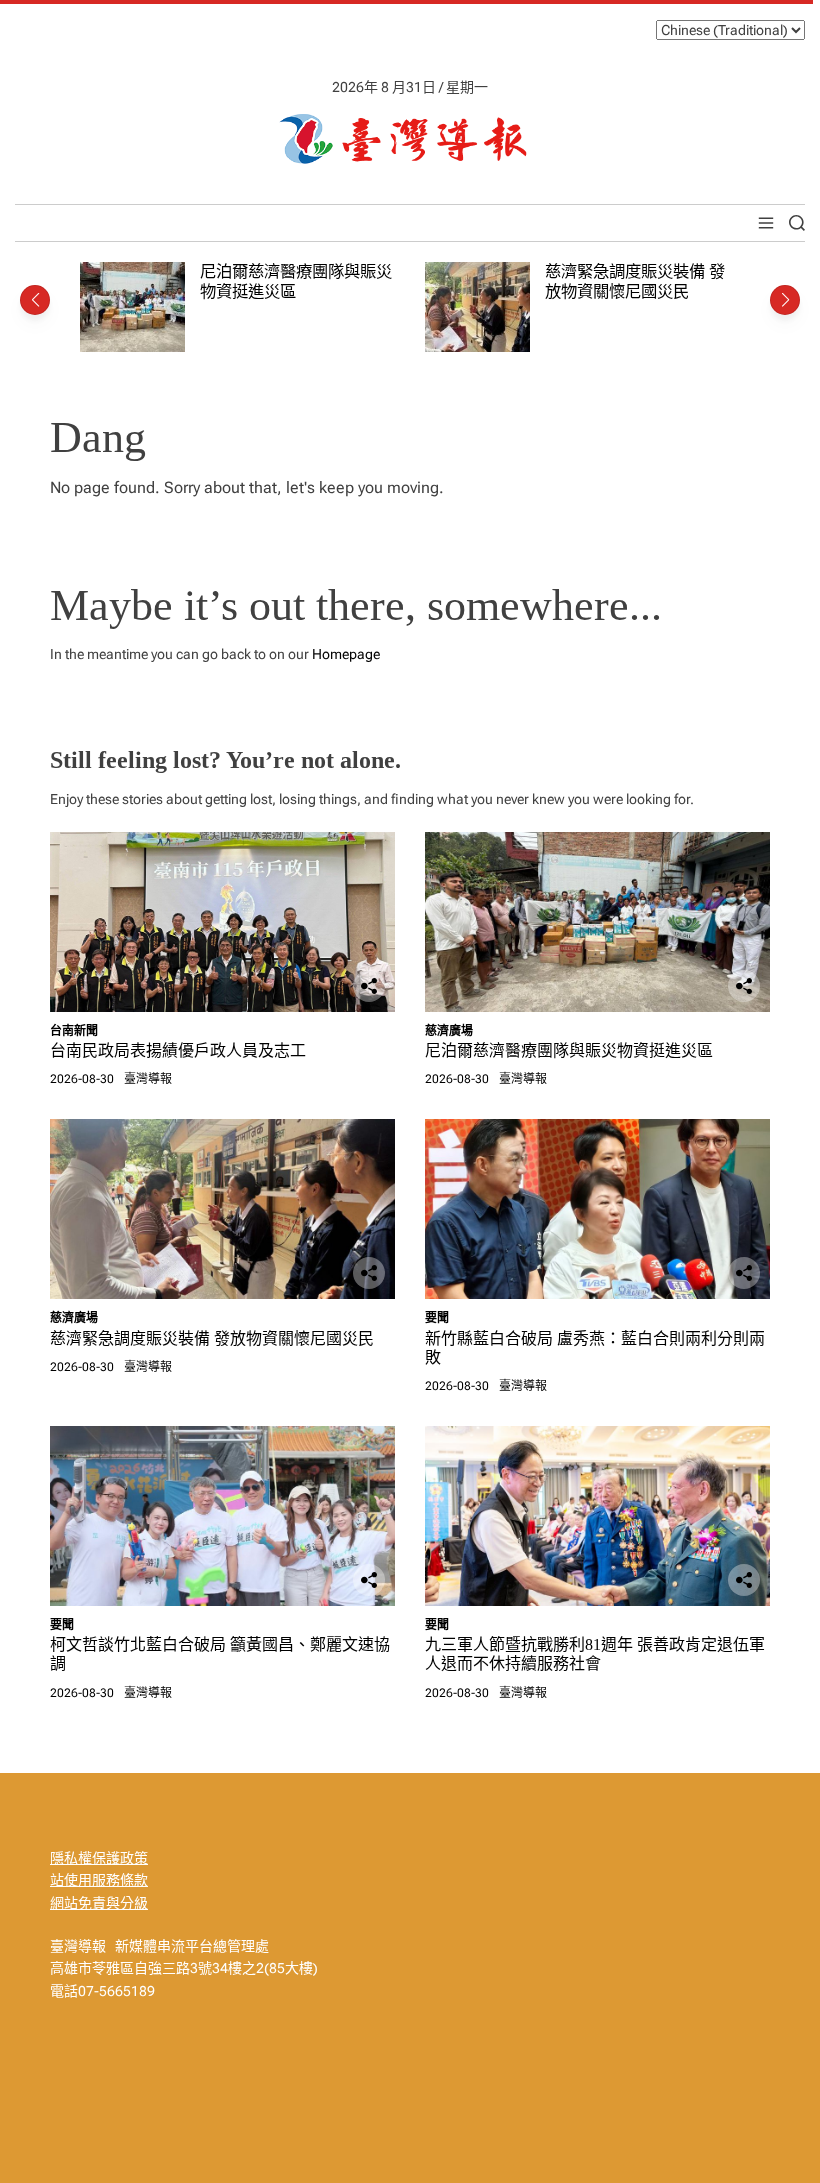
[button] (35, 300)
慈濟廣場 (449, 1031)
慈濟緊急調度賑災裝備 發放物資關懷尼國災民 (635, 281)
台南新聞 (74, 1031)
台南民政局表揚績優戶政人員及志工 (178, 1050)
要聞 (437, 1318)
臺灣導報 (148, 1079)
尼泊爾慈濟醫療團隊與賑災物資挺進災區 (569, 1050)
